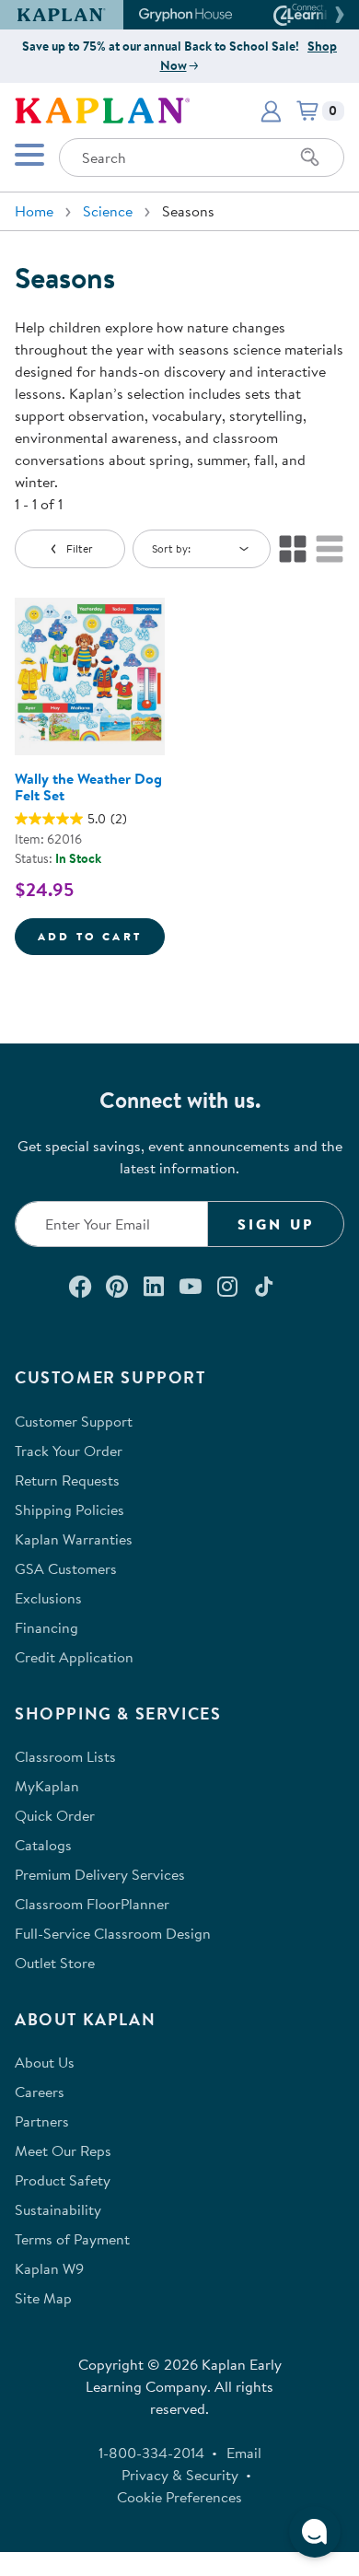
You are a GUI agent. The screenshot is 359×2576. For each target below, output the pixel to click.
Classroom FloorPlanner (92, 1904)
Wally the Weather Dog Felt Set (88, 787)
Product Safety (63, 2180)
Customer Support (74, 1421)
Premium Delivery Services (100, 1874)
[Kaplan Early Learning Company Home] (102, 109)
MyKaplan (47, 1786)
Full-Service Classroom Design (113, 1933)
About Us (45, 2062)
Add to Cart (101, 936)
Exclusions (48, 1598)
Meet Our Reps (63, 2151)
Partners (42, 2121)
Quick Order (55, 1815)
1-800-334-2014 (151, 2453)
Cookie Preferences (179, 2497)
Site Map (43, 2298)
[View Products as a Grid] (293, 549)
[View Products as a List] (330, 549)
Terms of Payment (72, 2239)
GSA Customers (66, 1568)
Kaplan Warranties (74, 1539)
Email (244, 2453)
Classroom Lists (65, 1756)
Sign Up (276, 1224)
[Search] (310, 157)
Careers (40, 2092)
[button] (337, 15)
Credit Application (74, 1657)
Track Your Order (69, 1451)
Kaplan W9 (49, 2268)
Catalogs (43, 1845)
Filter (80, 548)
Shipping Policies (69, 1509)
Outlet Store (55, 1963)
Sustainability (58, 2209)
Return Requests (67, 1480)
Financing (46, 1627)
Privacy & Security (180, 2475)
